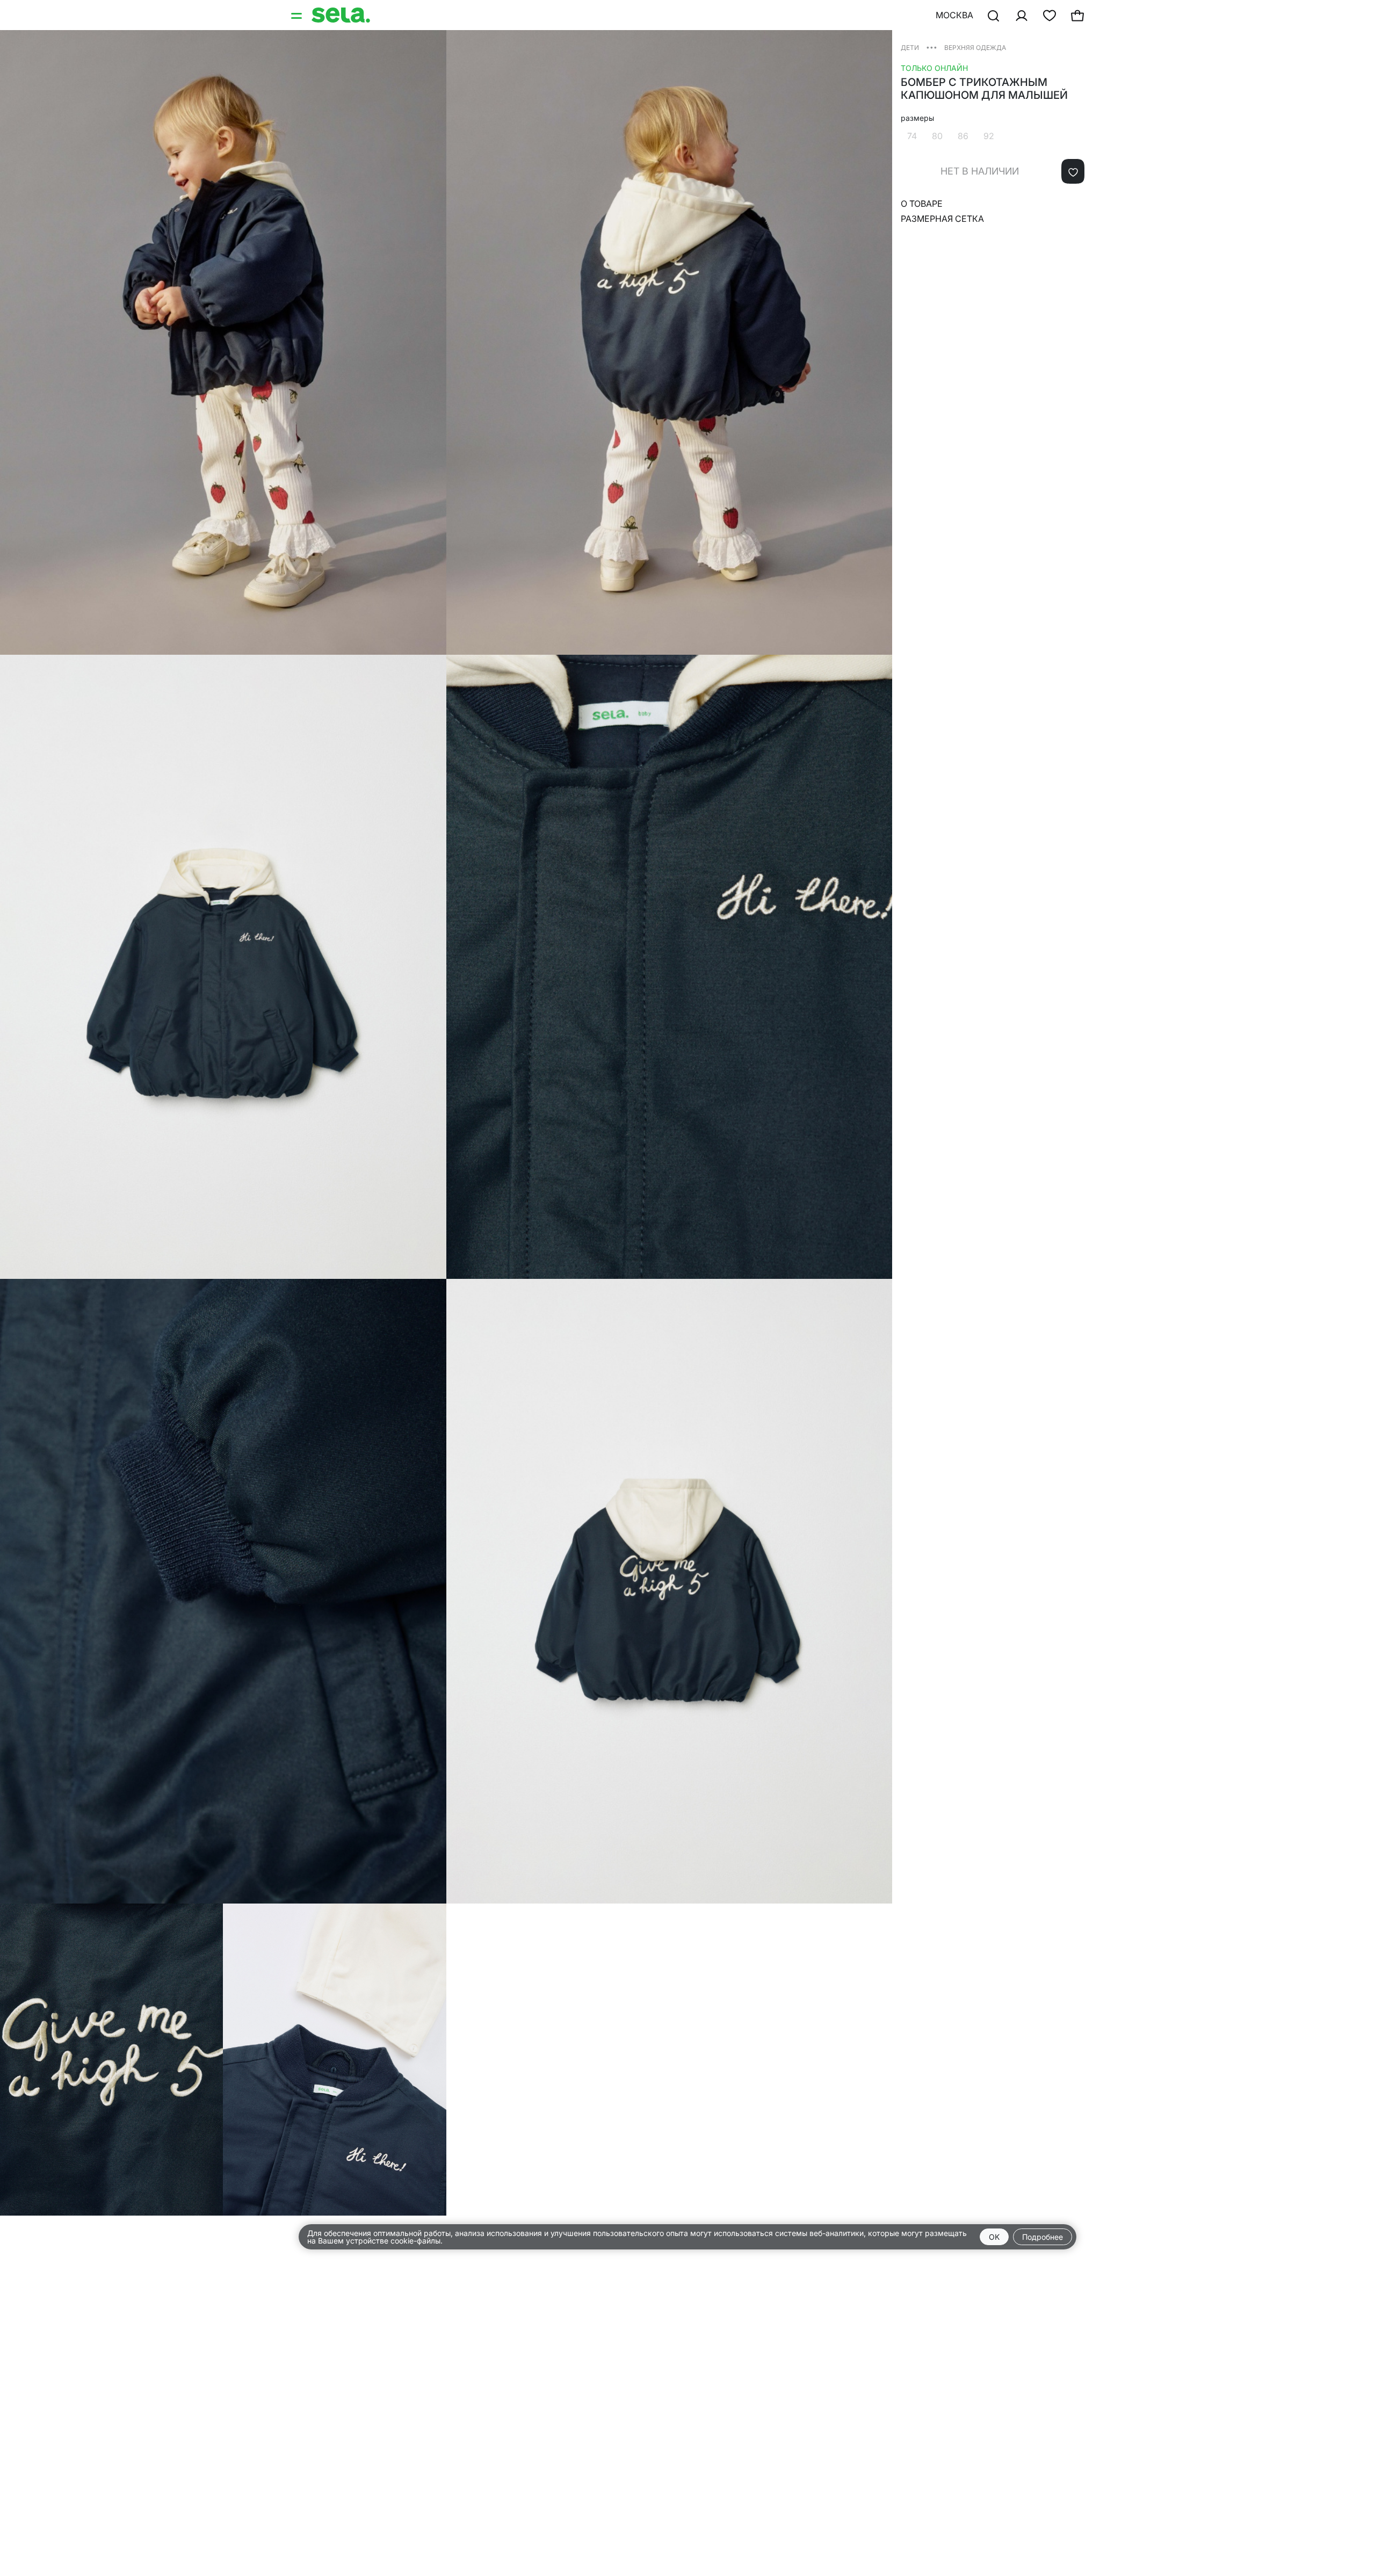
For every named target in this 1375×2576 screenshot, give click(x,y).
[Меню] (298, 15)
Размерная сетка (942, 219)
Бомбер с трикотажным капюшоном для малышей (984, 89)
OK (994, 2237)
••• (932, 47)
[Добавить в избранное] (1073, 171)
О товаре (922, 204)
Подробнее (1043, 2237)
